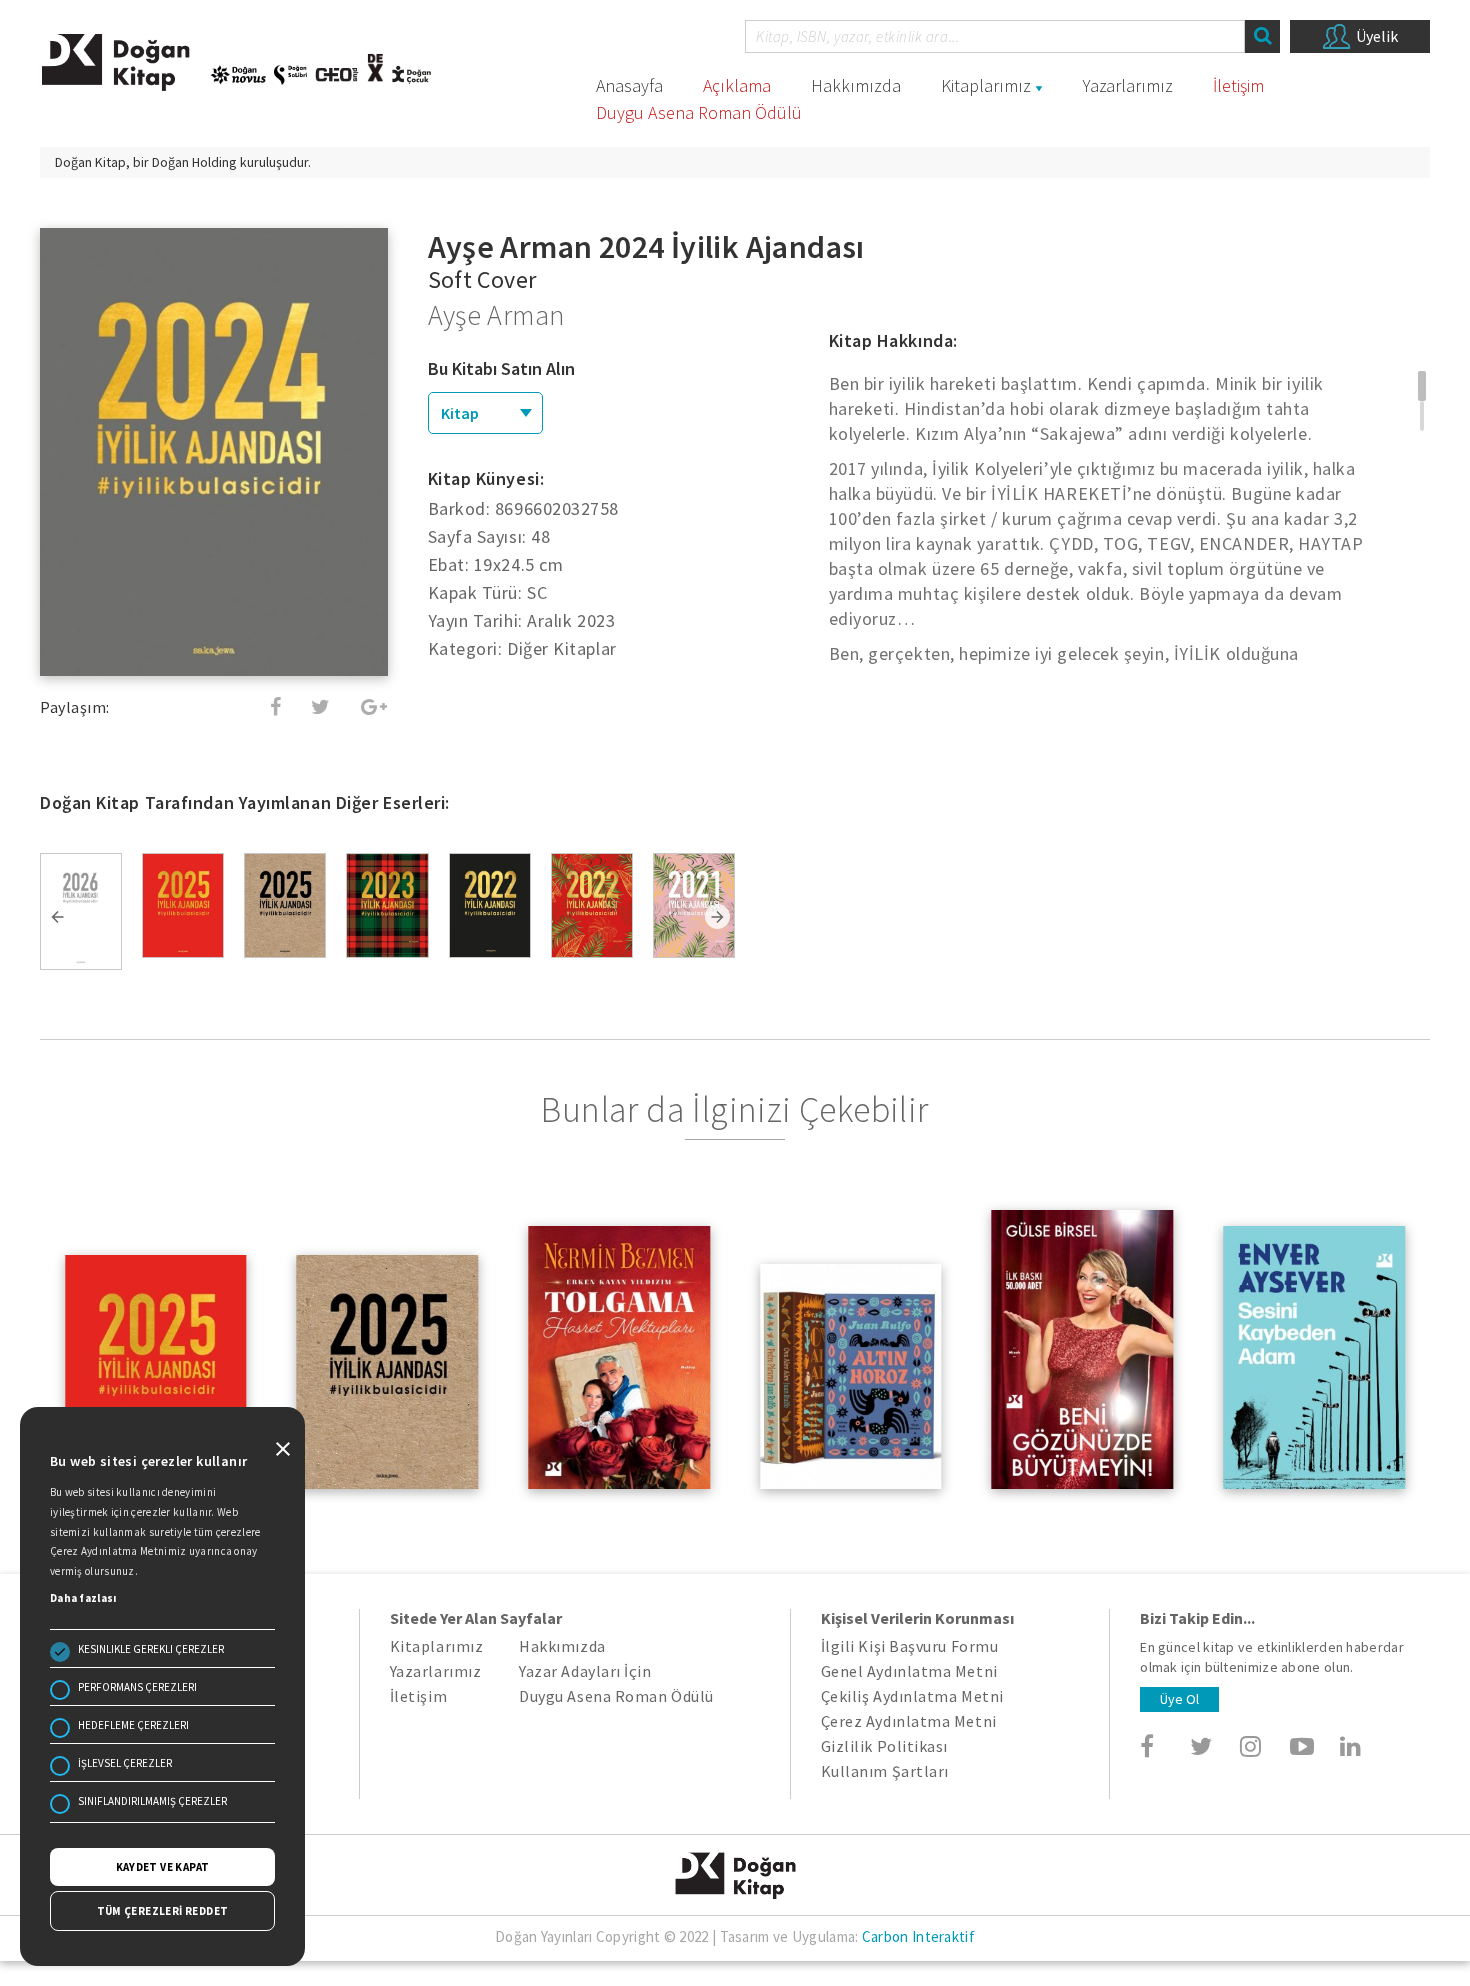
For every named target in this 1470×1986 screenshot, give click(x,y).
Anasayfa (629, 85)
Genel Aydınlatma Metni (909, 1671)
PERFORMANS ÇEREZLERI (137, 1687)
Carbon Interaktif (918, 1936)
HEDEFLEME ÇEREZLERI (133, 1725)
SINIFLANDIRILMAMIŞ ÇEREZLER (152, 1801)
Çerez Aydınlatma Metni (909, 1721)
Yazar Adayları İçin (585, 1671)
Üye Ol (1179, 1699)
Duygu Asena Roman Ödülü (699, 112)
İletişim (1238, 85)
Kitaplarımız (986, 85)
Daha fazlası (83, 1598)
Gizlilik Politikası (884, 1746)
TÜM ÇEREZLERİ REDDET (163, 1911)
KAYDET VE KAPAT (163, 1867)
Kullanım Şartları (885, 1771)
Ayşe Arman (496, 315)
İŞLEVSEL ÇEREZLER (125, 1763)
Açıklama (737, 85)
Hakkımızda (856, 85)
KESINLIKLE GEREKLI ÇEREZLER (151, 1649)
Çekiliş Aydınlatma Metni (912, 1696)
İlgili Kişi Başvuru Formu (910, 1646)
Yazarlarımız (1128, 85)
